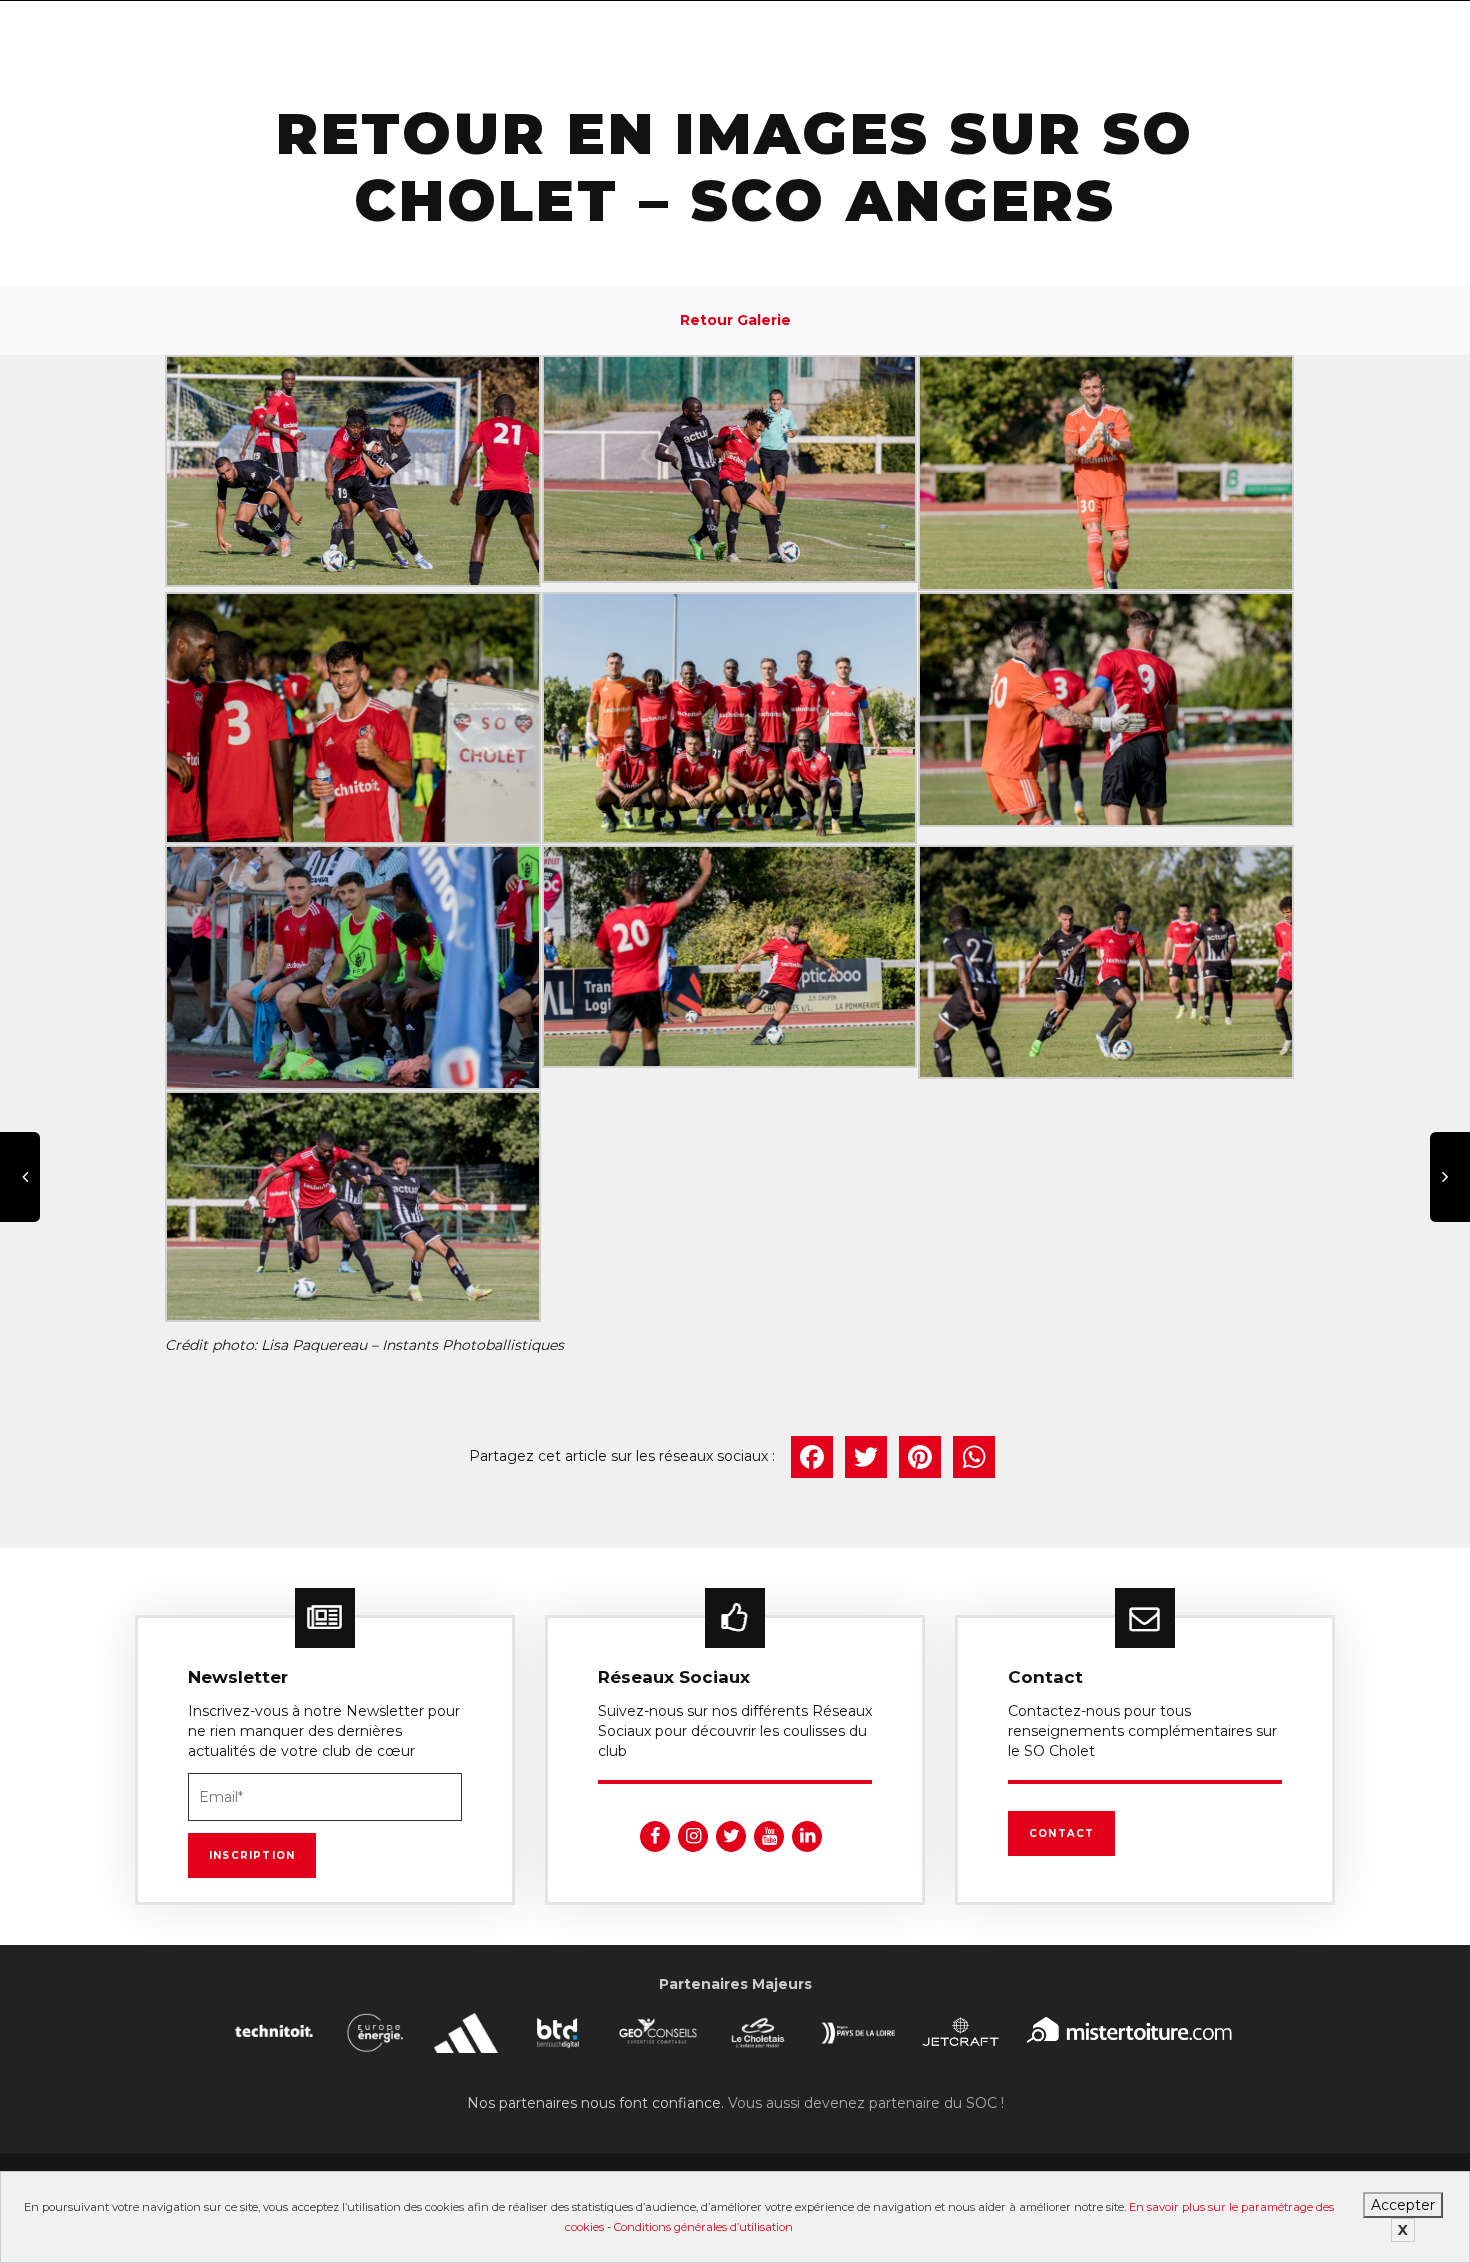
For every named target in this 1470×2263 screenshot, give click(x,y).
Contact (1061, 1833)
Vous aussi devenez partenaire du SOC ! (866, 2103)
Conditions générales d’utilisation (703, 2227)
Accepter (1403, 2205)
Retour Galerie (735, 320)
